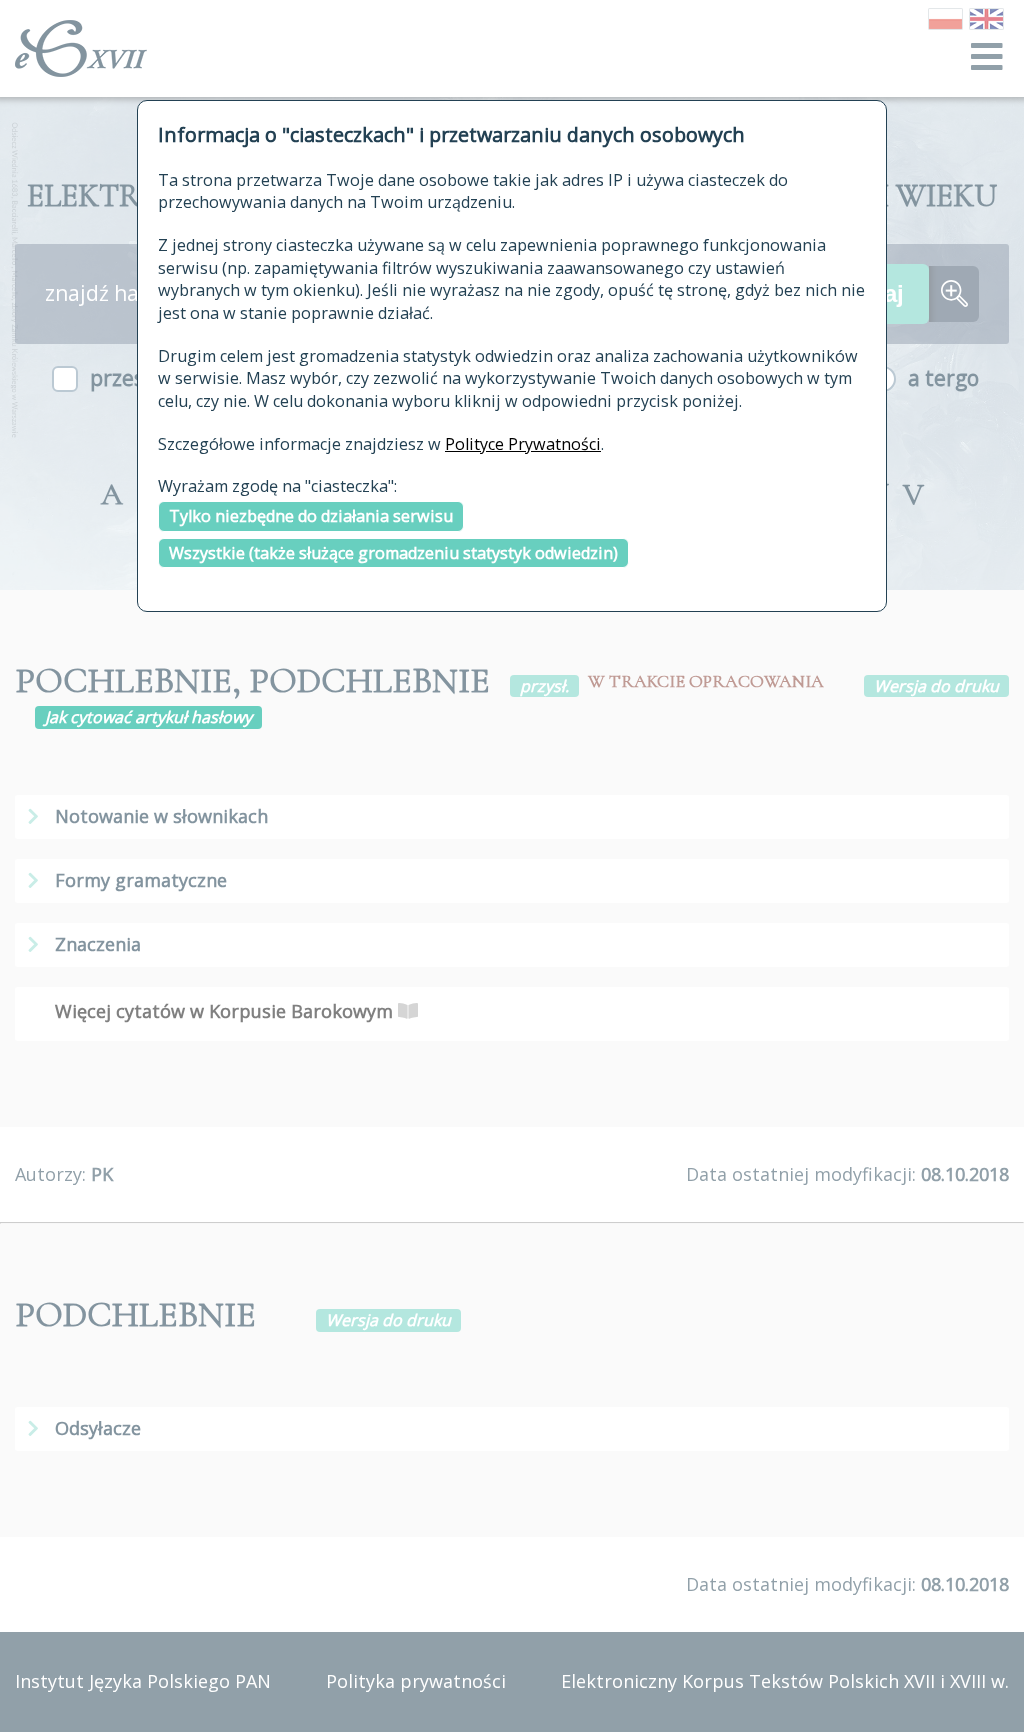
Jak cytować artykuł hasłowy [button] (148, 717)
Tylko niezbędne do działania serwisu (311, 516)
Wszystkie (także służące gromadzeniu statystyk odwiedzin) (393, 553)
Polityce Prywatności (523, 444)
